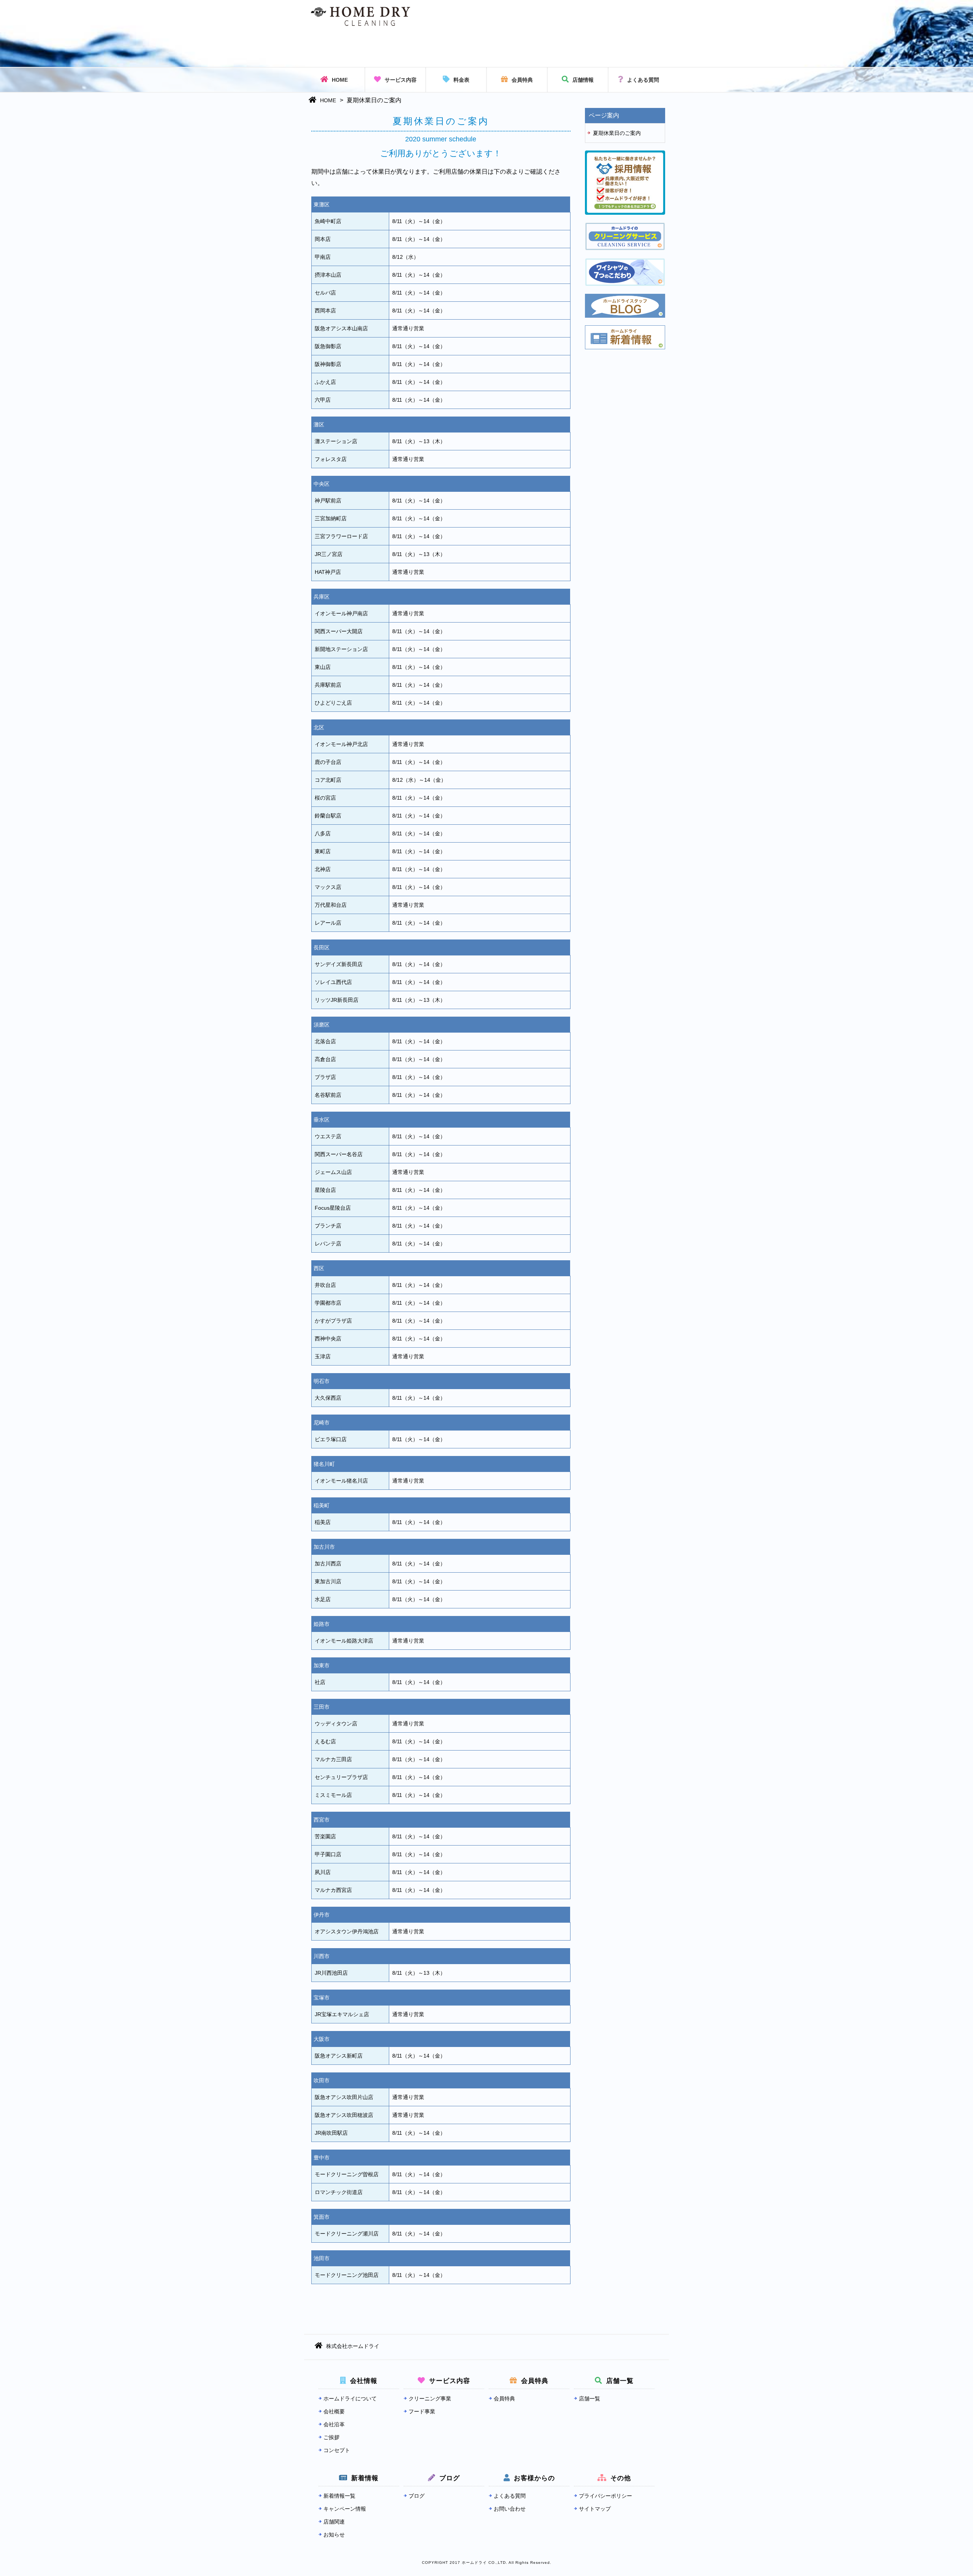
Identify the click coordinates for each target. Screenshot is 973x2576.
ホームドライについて (350, 2399)
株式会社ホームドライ (353, 2346)
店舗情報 (583, 80)
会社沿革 (334, 2424)
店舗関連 (334, 2522)
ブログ (417, 2496)
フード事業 (422, 2411)
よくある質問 (643, 80)
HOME (340, 80)
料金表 (461, 80)
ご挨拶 (331, 2437)
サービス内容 (401, 80)
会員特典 (522, 80)
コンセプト (337, 2450)
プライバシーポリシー (605, 2496)
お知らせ (334, 2535)
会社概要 (334, 2411)
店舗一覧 (590, 2399)
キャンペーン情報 (345, 2509)
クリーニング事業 (430, 2399)
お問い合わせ (510, 2509)
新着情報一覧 (339, 2496)
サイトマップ (595, 2509)
